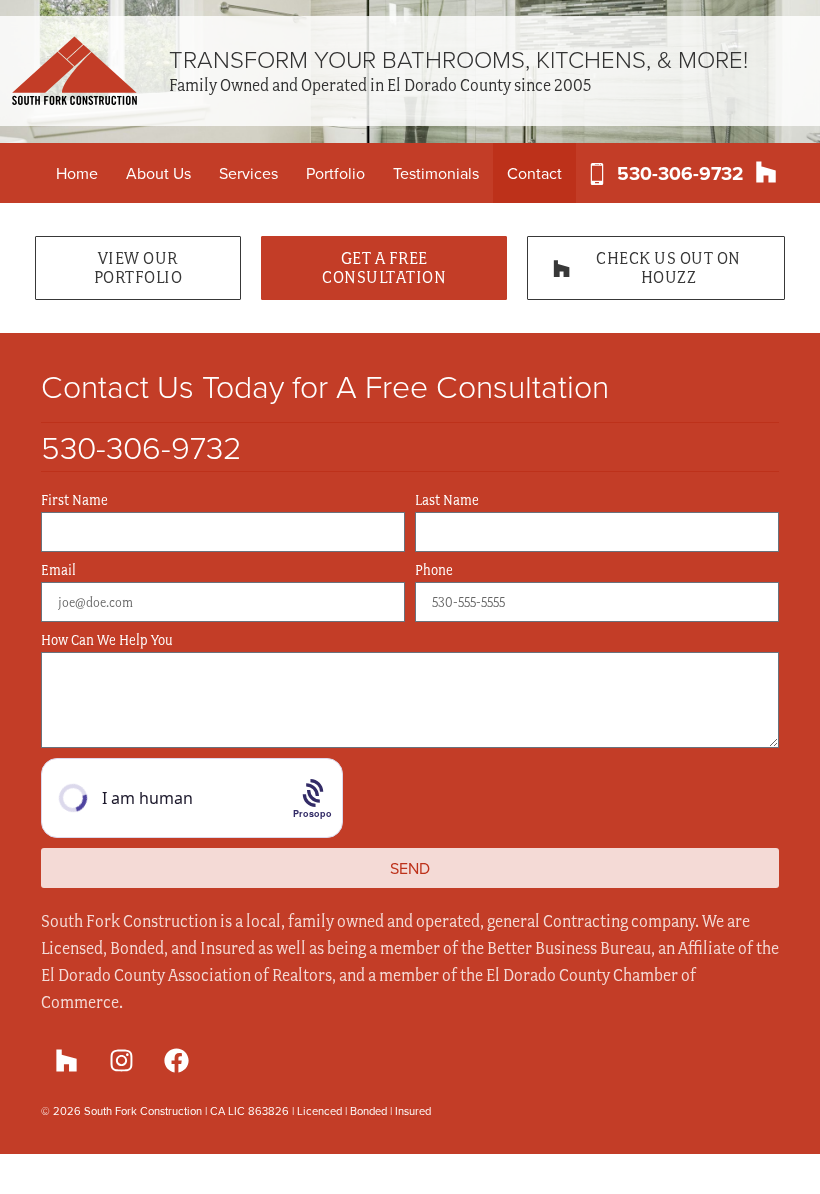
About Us (158, 173)
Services (248, 173)
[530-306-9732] (597, 174)
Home (77, 173)
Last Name (447, 500)
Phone (434, 570)
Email (58, 570)
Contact (534, 173)
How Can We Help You (107, 640)
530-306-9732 (680, 173)
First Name (74, 500)
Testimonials (436, 173)
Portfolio (335, 173)
